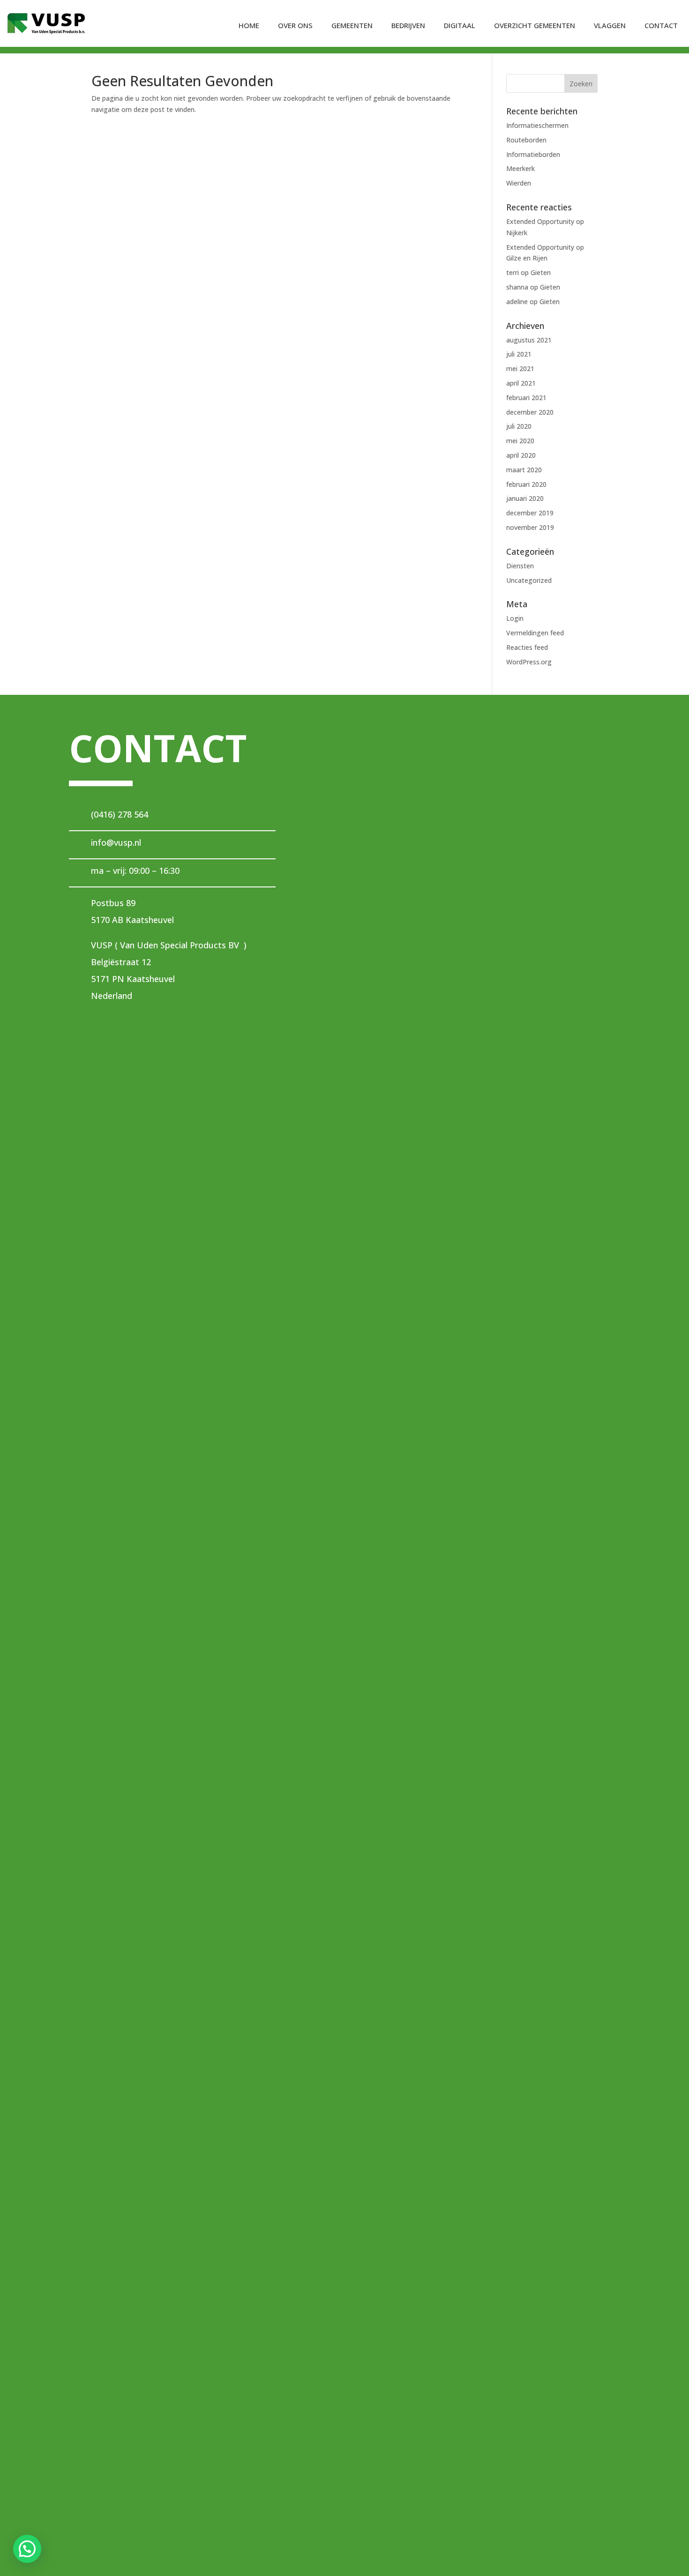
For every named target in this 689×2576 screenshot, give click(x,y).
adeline (517, 302)
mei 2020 (520, 441)
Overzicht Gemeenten (535, 25)
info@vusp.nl (116, 842)
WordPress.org (529, 662)
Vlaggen (610, 25)
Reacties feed (527, 647)
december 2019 (530, 513)
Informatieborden (533, 154)
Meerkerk (520, 168)
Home (249, 25)
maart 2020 (524, 470)
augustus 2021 (529, 340)
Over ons (295, 25)
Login (515, 618)
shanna (517, 287)
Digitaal (460, 25)
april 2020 (521, 455)
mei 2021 (520, 369)
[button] (27, 2549)
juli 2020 (519, 426)
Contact (661, 25)
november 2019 (530, 527)
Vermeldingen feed (535, 633)
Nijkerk (517, 233)
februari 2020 (526, 484)
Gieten (541, 272)
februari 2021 (526, 398)
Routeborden (526, 140)
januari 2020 (525, 498)
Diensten (520, 566)
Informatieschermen (537, 125)
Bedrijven (408, 25)
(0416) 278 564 (120, 814)
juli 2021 (519, 354)
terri (513, 272)
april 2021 (521, 383)
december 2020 (530, 412)
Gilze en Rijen (527, 258)
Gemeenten (352, 25)
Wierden (519, 183)
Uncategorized (529, 580)
